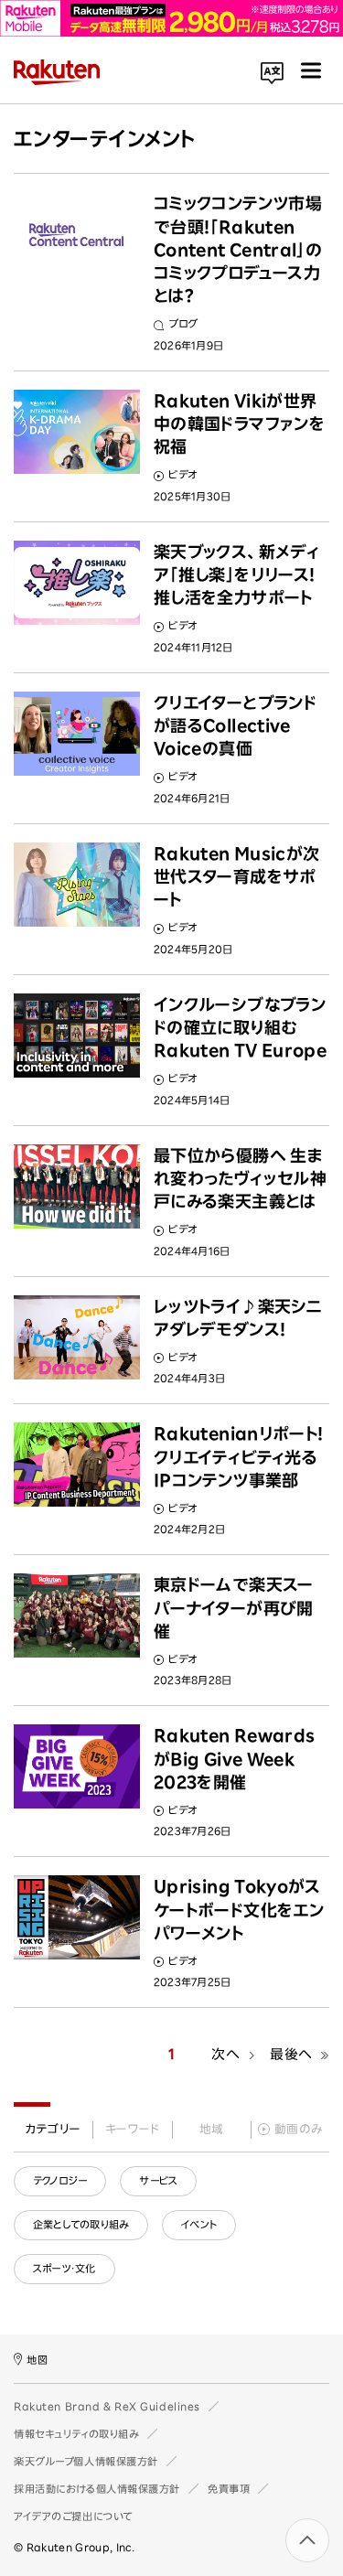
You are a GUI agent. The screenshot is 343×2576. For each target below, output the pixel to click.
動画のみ (299, 2129)
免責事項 (229, 2489)
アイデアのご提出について (73, 2516)
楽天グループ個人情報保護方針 (86, 2461)
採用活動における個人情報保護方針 (97, 2489)
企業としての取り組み (81, 2224)
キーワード (132, 2129)
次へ (225, 2054)
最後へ (291, 2054)
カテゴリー (53, 2129)
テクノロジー (60, 2180)
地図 (37, 2360)
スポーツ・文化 (64, 2268)
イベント (199, 2224)
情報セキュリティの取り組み (76, 2434)
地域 (212, 2129)
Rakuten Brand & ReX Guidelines (107, 2406)
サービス (158, 2180)
